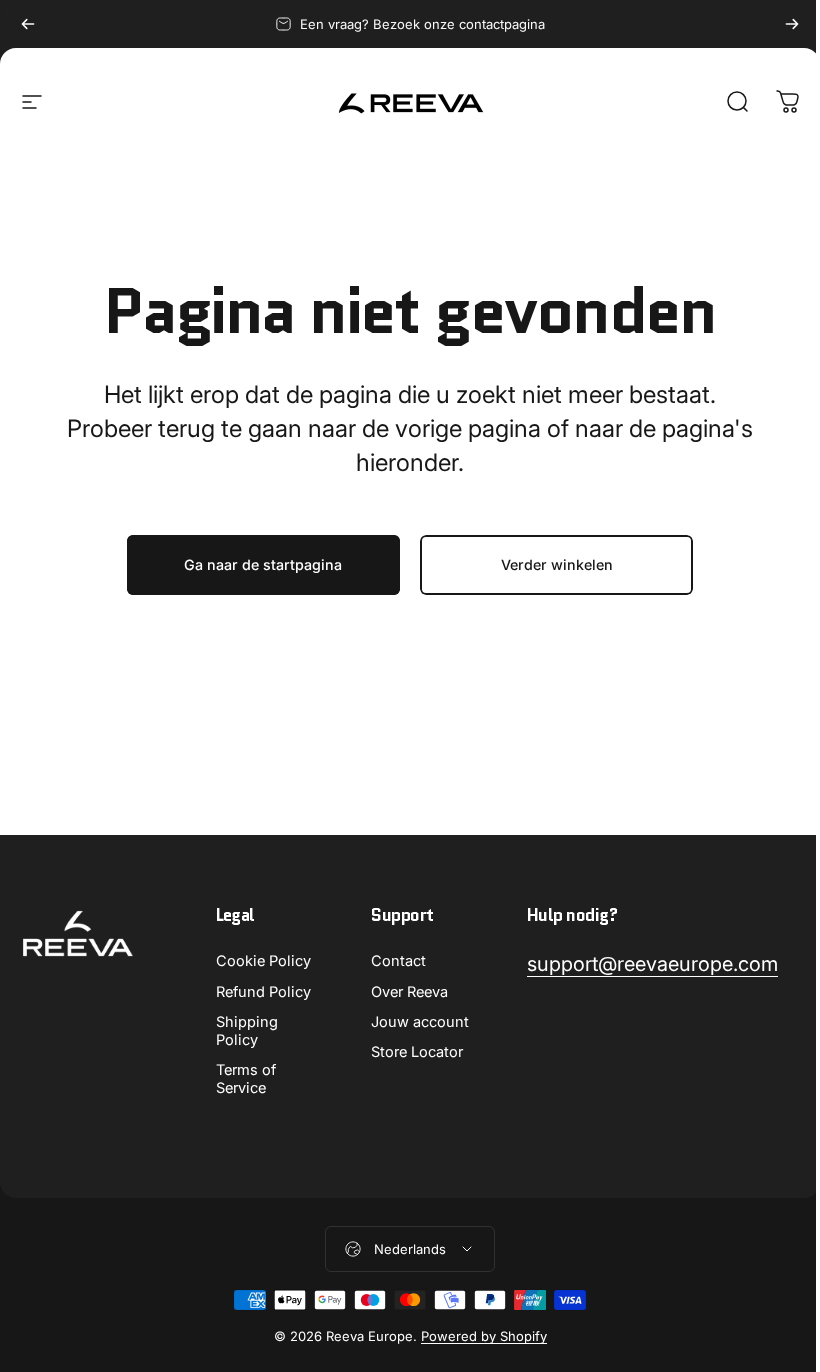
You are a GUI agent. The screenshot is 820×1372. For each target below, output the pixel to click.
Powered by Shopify (484, 1336)
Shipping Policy (247, 1031)
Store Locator (417, 1052)
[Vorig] (28, 24)
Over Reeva (409, 992)
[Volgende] (792, 24)
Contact (398, 961)
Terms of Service (246, 1079)
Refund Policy (263, 992)
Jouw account (420, 1022)
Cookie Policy (263, 961)
